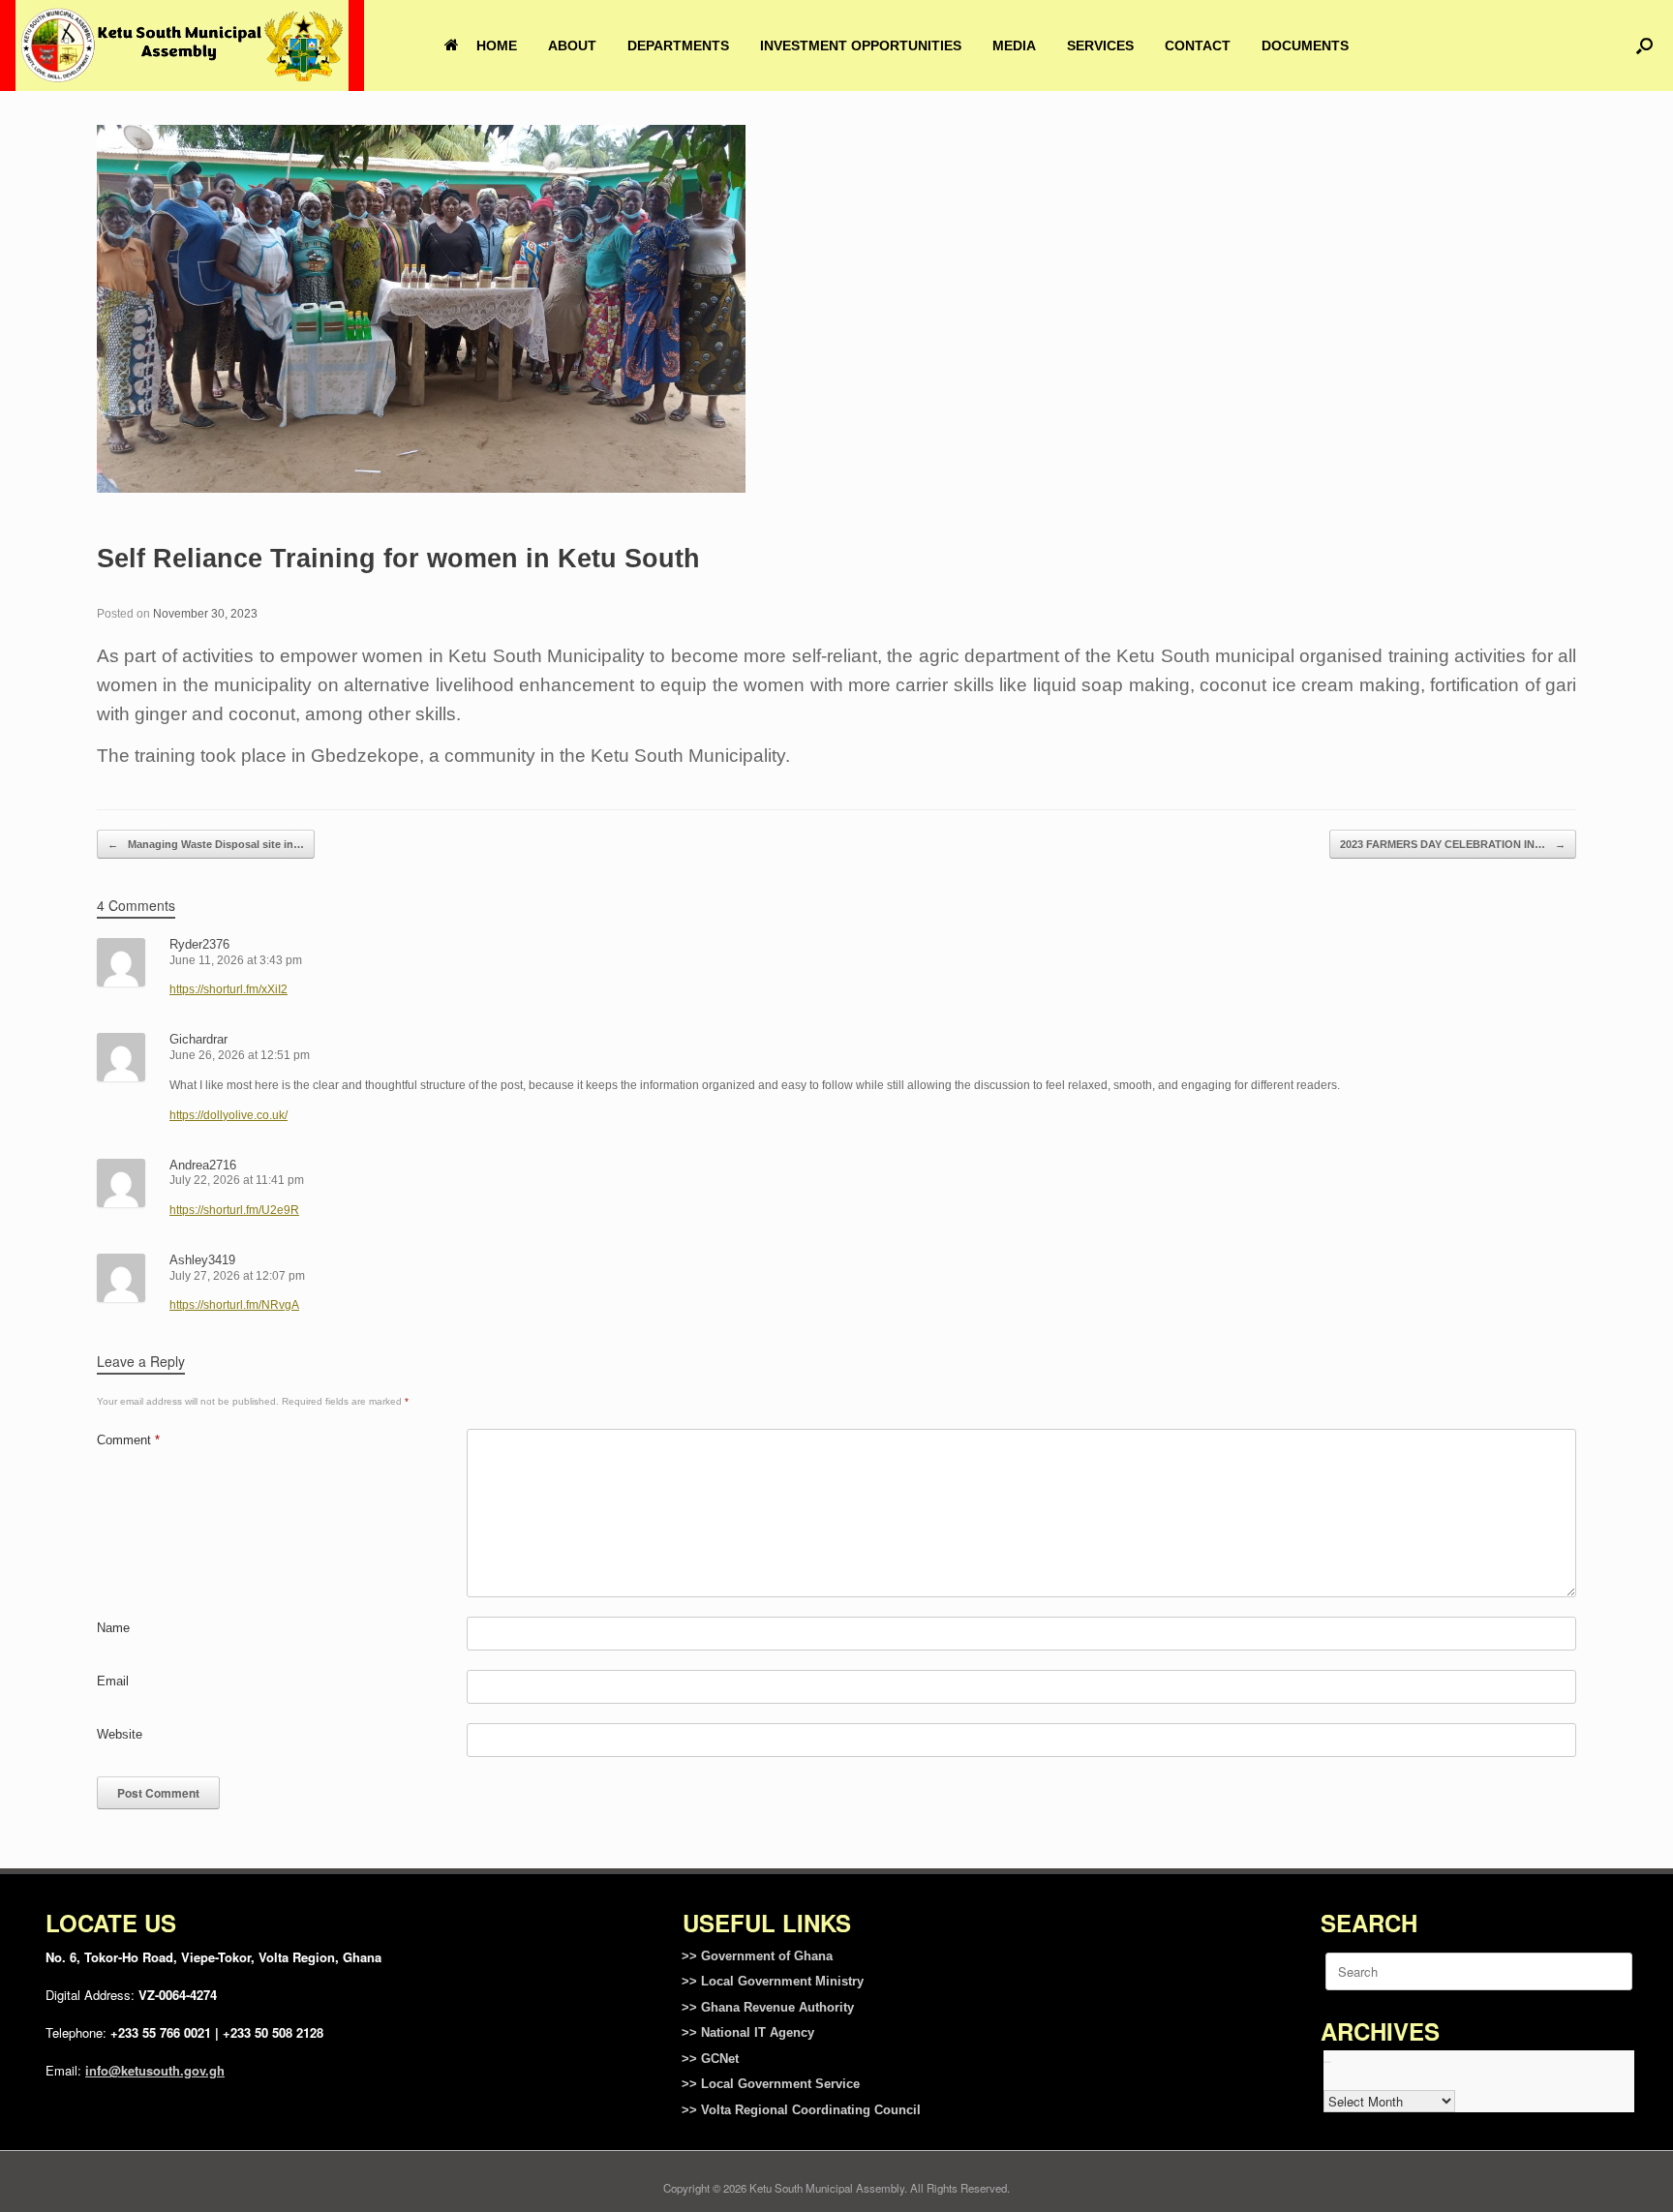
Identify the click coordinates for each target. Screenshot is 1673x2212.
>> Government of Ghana (757, 1956)
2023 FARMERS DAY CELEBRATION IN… (1453, 844)
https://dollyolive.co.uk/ (228, 1115)
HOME (497, 45)
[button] (1644, 45)
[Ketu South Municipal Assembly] (182, 45)
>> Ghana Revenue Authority (768, 2007)
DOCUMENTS (1305, 45)
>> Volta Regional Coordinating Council (801, 2110)
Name (113, 1628)
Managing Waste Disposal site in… (206, 844)
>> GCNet (710, 2059)
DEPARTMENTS (678, 45)
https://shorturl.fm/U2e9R (234, 1210)
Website (120, 1734)
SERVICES (1100, 45)
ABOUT (572, 45)
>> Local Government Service (771, 2084)
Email (113, 1681)
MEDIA (1014, 45)
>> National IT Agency (748, 2032)
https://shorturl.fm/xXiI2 (228, 989)
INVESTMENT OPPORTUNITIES (861, 45)
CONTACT (1198, 45)
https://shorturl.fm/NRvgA (234, 1305)
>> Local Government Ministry (773, 1981)
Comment (128, 1440)
